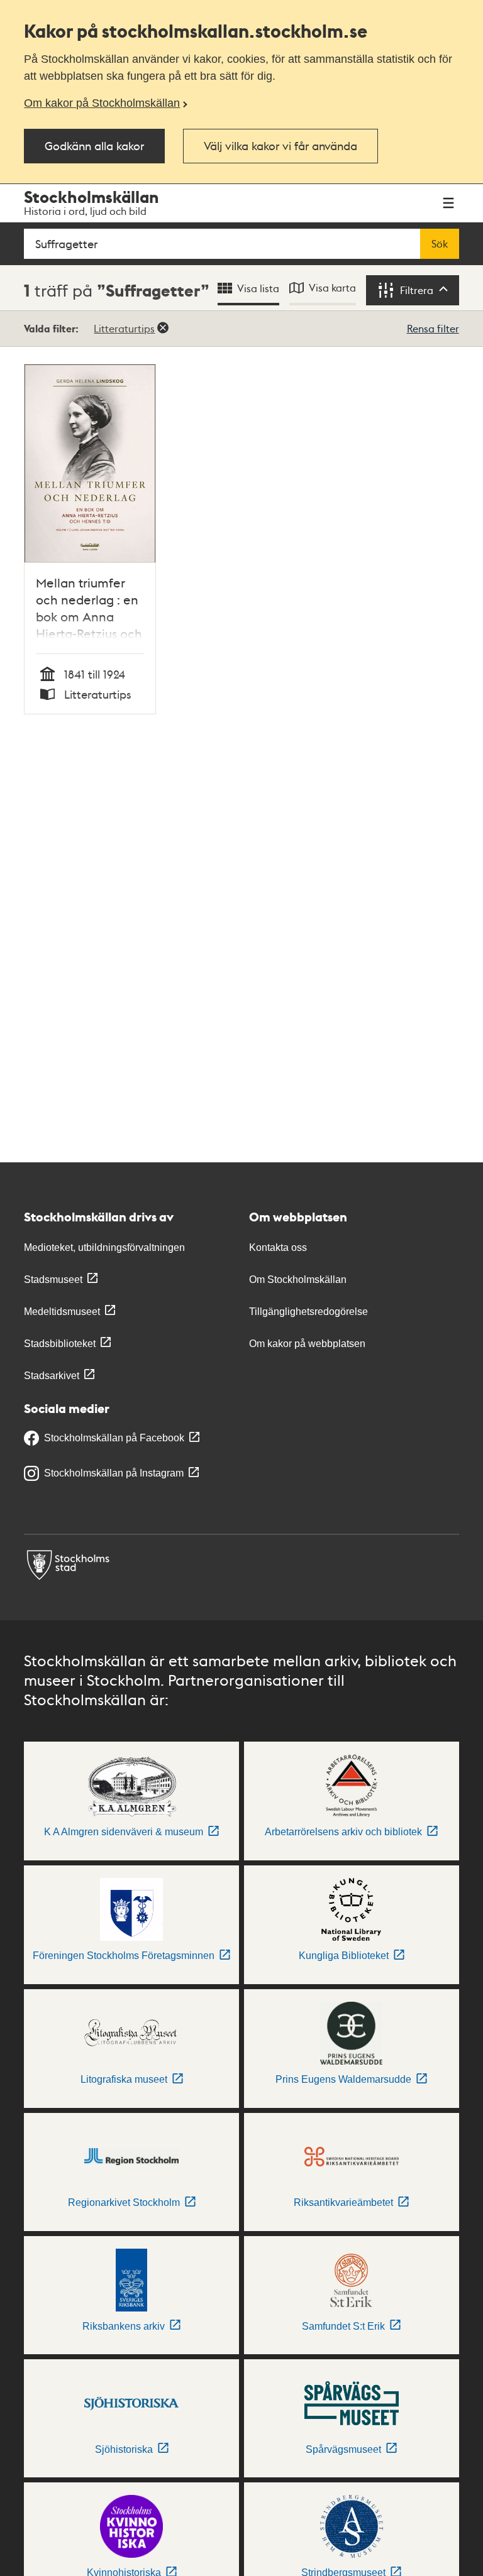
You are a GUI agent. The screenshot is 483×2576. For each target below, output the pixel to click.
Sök (440, 244)
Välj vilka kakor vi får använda (280, 145)
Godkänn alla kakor (94, 145)
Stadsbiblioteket (60, 1344)
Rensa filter (433, 328)
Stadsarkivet (52, 1376)
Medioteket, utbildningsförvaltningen (104, 1247)
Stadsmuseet (53, 1280)
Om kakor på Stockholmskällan (102, 103)
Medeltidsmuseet (62, 1312)
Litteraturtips (124, 328)
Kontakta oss (278, 1247)
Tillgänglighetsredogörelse (308, 1312)
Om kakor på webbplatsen (307, 1344)
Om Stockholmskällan (298, 1280)
